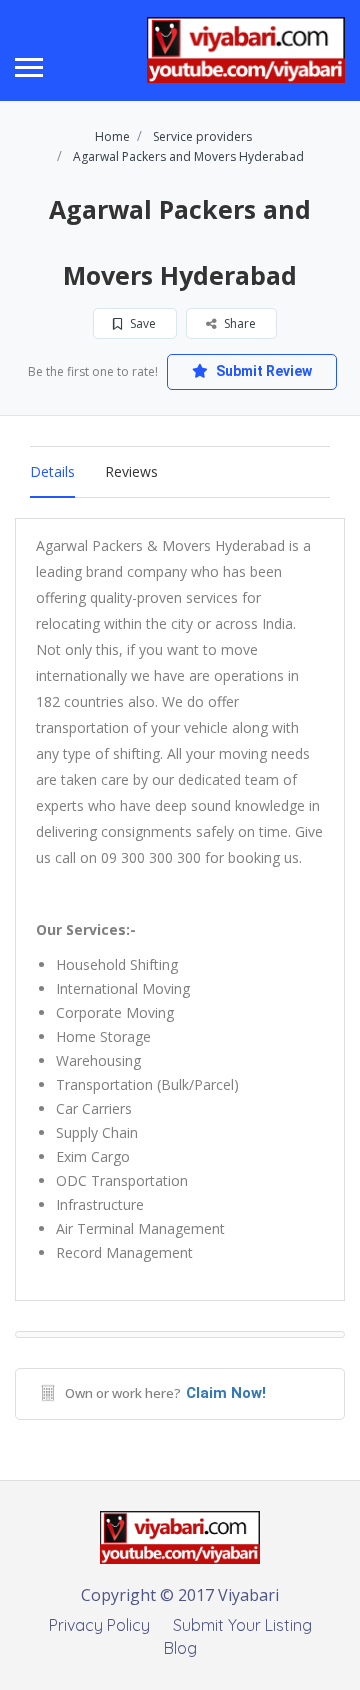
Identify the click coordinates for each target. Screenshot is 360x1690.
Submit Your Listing (242, 1625)
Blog (180, 1648)
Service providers (202, 136)
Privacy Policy (99, 1625)
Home (112, 136)
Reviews (131, 471)
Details (52, 471)
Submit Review (262, 371)
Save (141, 323)
